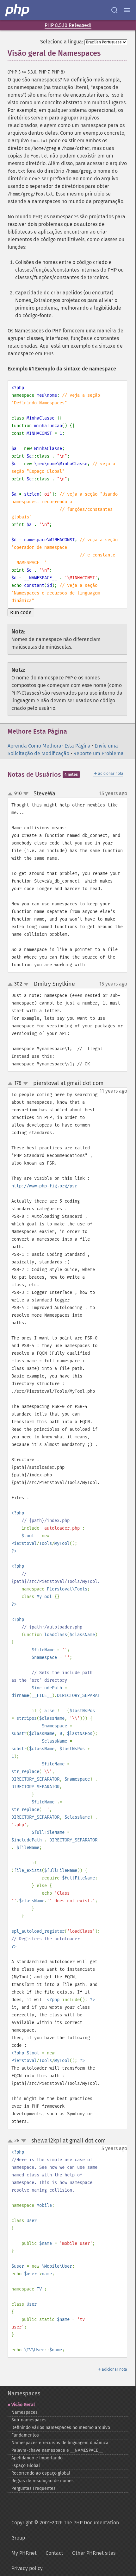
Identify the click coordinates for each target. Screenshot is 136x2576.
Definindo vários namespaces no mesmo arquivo (61, 2428)
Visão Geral (23, 2405)
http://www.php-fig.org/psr (44, 1186)
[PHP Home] (18, 10)
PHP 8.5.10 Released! (68, 25)
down (26, 794)
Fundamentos (25, 2435)
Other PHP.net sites (94, 2553)
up (11, 794)
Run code (21, 612)
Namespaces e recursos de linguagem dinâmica (60, 2443)
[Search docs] (114, 10)
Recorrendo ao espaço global (41, 2473)
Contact (54, 2553)
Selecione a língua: (62, 42)
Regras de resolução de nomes (43, 2481)
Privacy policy (27, 2568)
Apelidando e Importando (37, 2458)
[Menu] (127, 10)
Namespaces (24, 2393)
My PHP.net (24, 2553)
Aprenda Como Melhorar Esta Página (49, 746)
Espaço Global (26, 2466)
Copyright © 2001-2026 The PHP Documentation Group (65, 2530)
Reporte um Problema (99, 753)
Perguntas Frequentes (34, 2488)
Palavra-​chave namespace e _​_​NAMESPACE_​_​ (57, 2450)
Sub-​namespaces (29, 2420)
